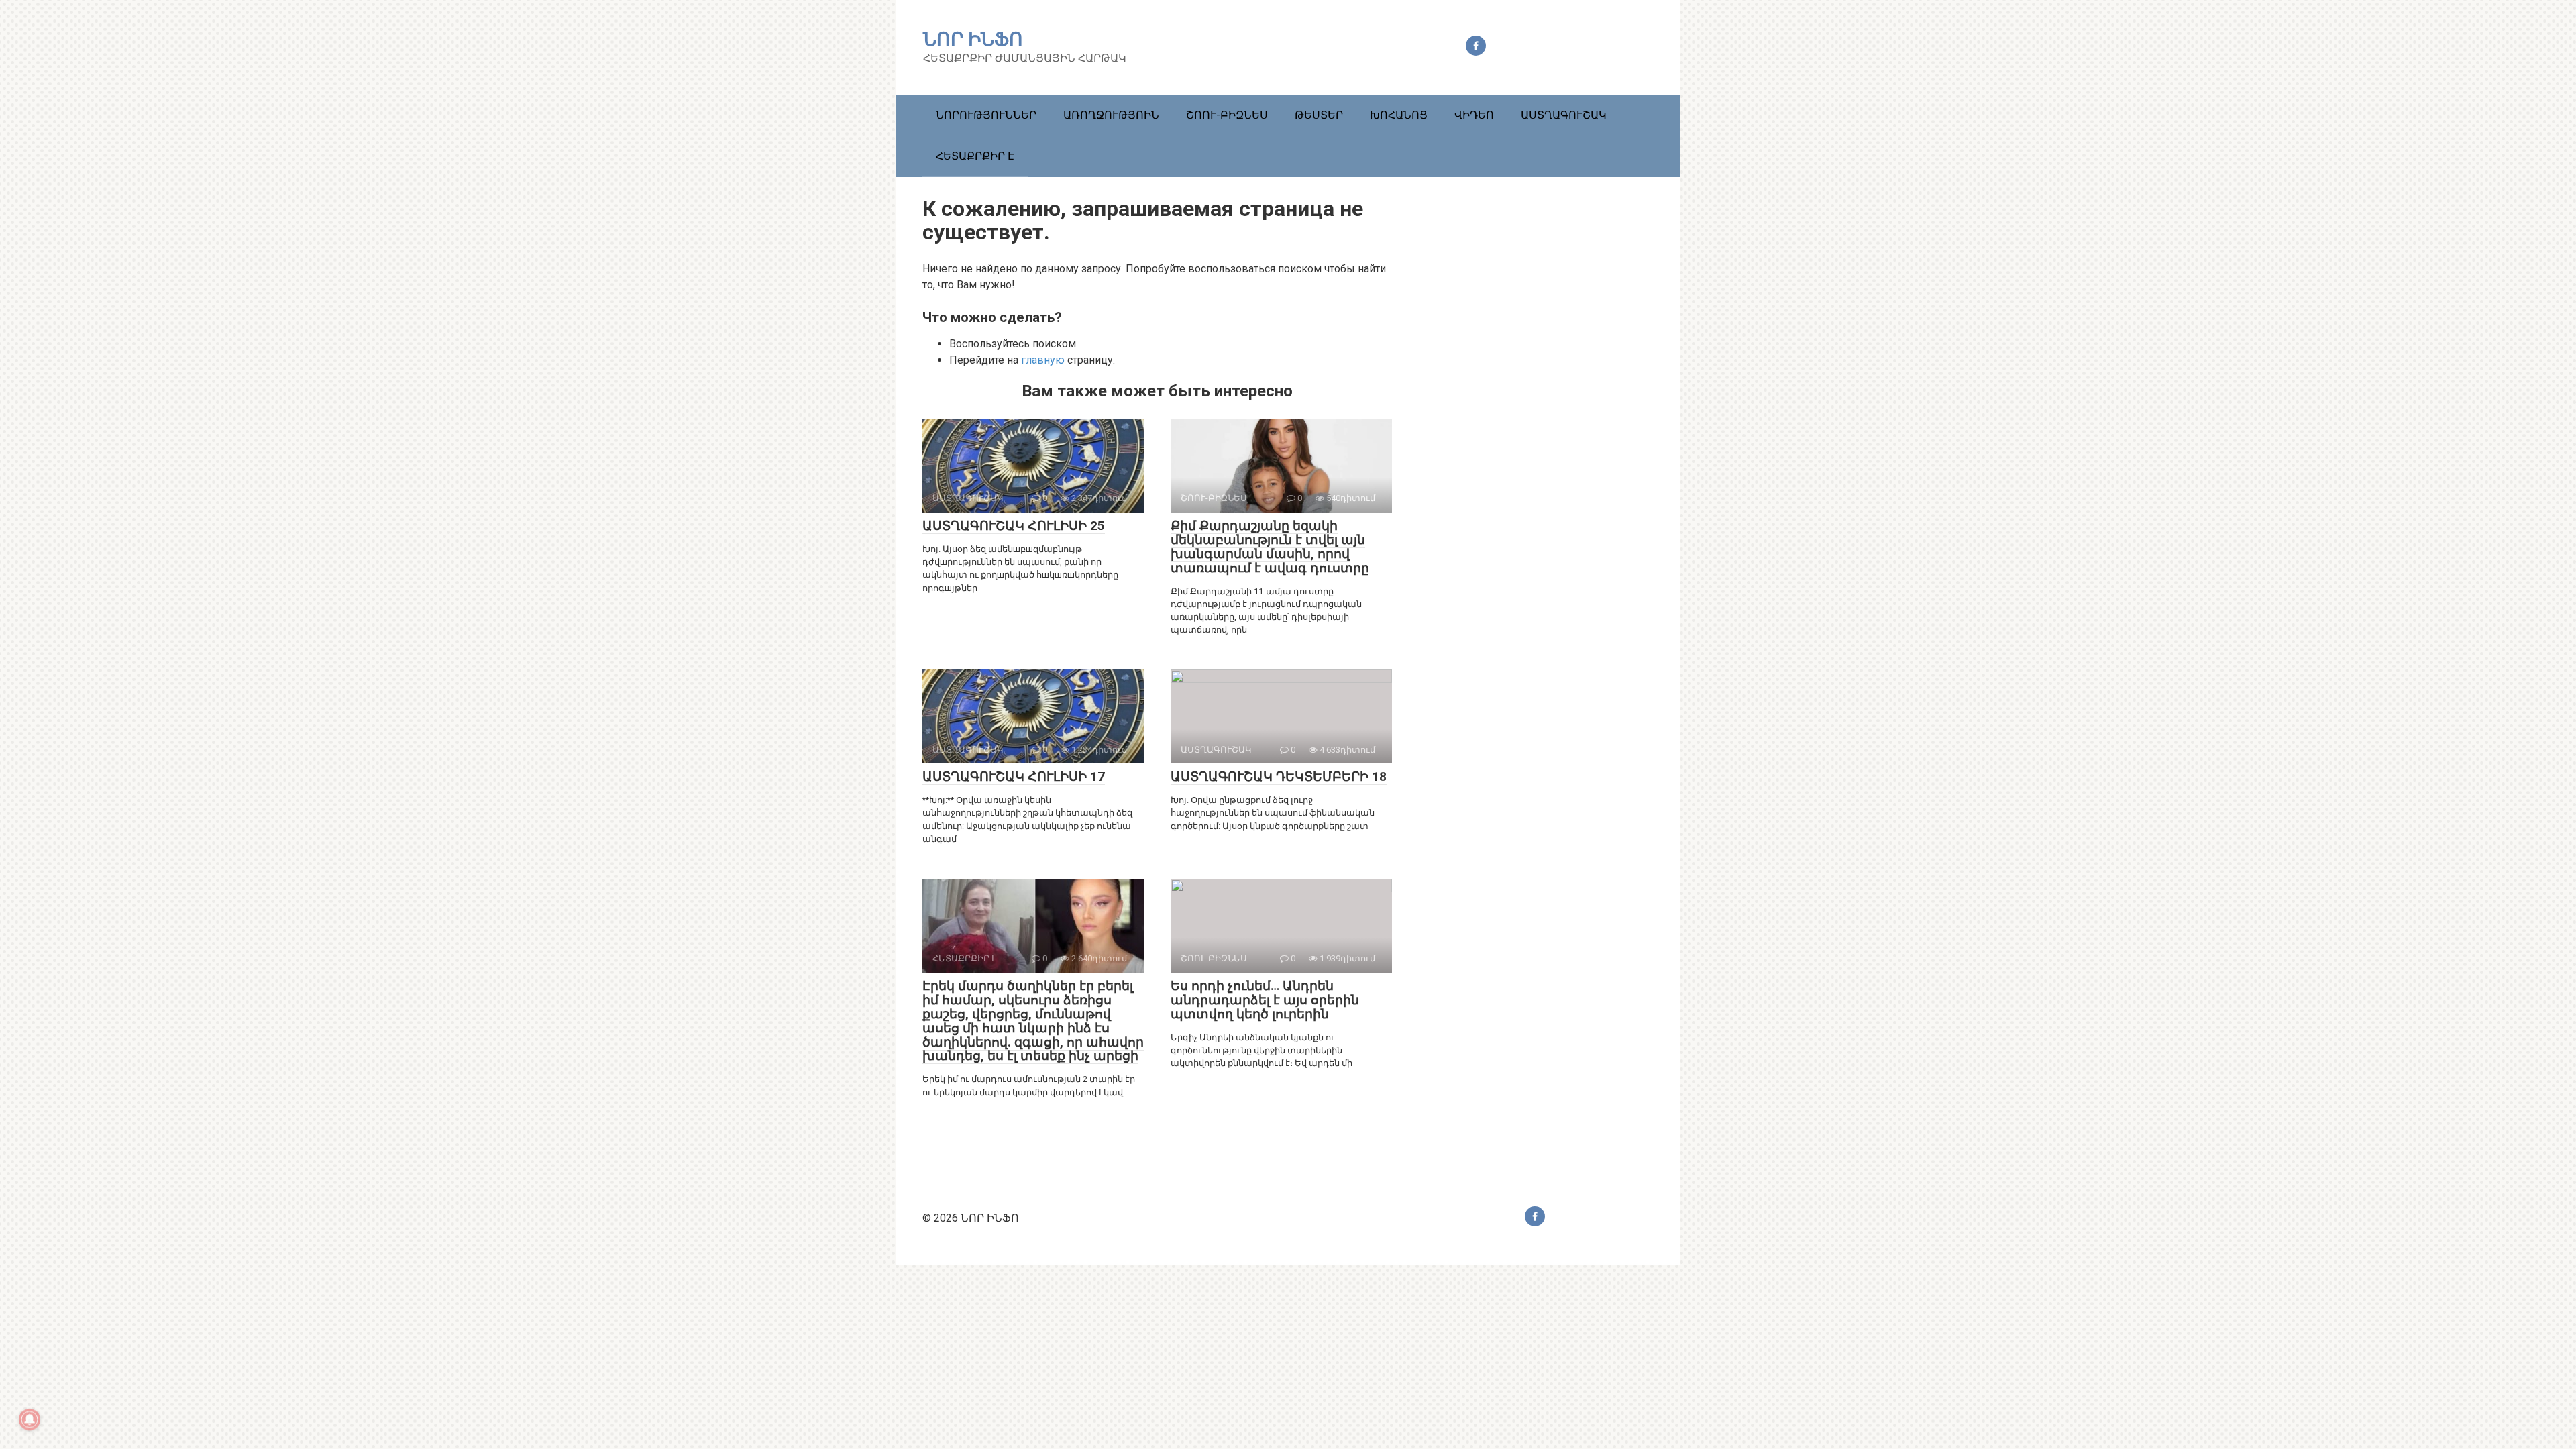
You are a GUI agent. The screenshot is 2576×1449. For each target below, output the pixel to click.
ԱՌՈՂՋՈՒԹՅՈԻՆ (1111, 115)
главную (1043, 360)
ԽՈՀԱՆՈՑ (1399, 115)
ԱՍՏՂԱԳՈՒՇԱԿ (1564, 115)
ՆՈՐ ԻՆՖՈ (973, 39)
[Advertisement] (1553, 431)
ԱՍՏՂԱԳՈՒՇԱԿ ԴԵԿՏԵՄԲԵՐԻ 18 (1279, 776)
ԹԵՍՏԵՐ (1319, 115)
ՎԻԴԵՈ (1474, 115)
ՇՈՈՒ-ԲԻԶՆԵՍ (1227, 115)
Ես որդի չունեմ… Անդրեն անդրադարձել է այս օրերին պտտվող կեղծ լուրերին (1265, 1000)
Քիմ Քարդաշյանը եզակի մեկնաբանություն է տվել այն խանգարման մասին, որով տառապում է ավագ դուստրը (1270, 547)
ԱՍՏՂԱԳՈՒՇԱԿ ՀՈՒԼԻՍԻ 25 (1014, 526)
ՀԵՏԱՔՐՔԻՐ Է (975, 156)
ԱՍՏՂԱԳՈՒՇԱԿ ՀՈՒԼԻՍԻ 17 (1014, 776)
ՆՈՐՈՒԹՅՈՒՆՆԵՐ (986, 115)
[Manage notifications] (30, 1419)
